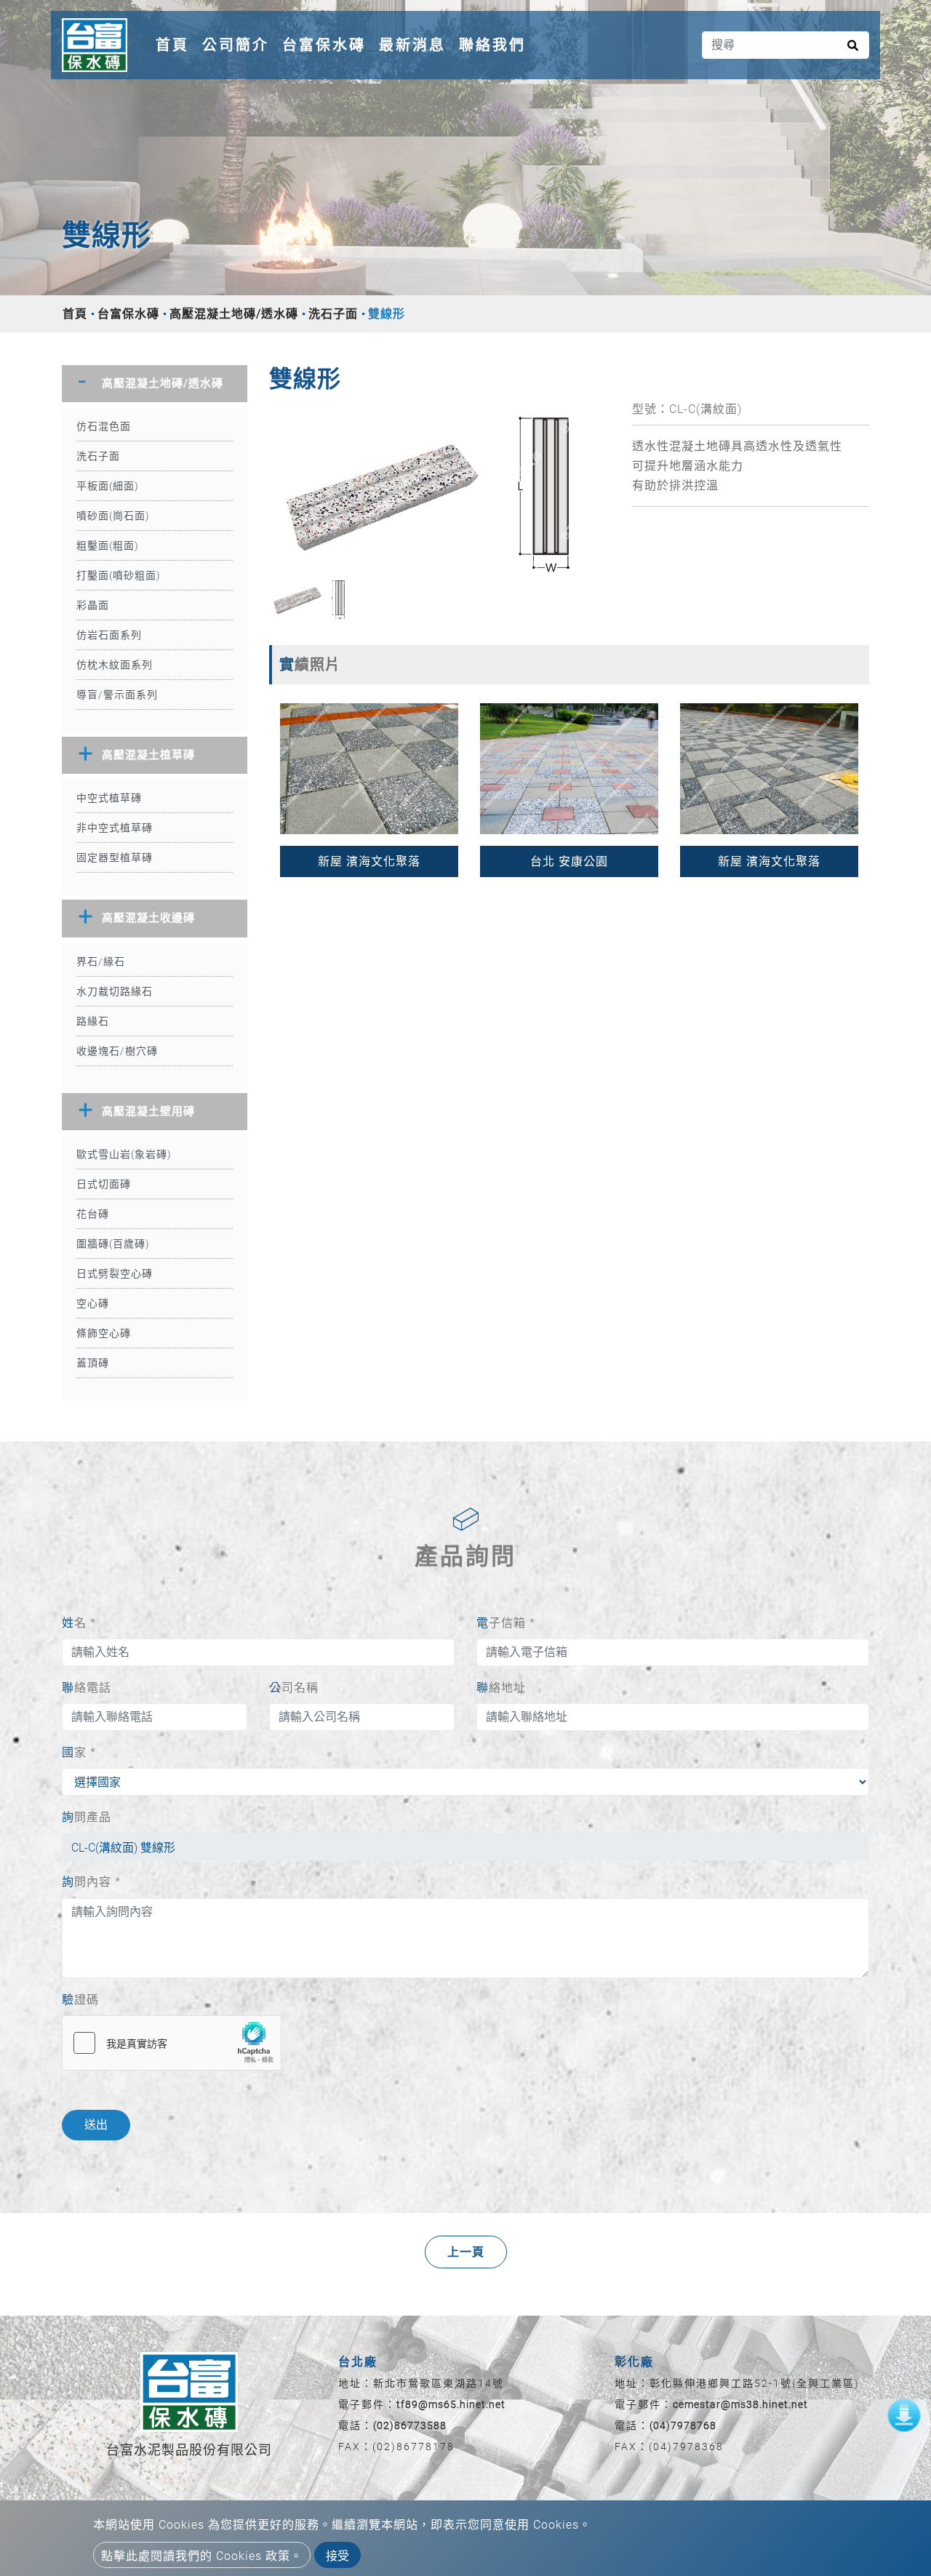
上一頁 (466, 2252)
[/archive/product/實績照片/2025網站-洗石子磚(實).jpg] (369, 768)
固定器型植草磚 (115, 857)
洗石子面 (333, 314)
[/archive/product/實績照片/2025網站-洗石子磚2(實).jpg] (769, 768)
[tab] (155, 384)
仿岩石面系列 (109, 635)
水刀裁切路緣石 (115, 991)
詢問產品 (87, 1817)
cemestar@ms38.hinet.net (740, 2404)
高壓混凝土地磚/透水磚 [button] (163, 383)
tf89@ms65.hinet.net (451, 2404)
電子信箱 (506, 1623)
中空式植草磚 (109, 798)
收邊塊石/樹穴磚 (117, 1051)
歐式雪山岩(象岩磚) (124, 1154)
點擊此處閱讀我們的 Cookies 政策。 (202, 2556)
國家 (79, 1752)
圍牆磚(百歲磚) (113, 1244)
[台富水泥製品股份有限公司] (95, 45)
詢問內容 (91, 1882)
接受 (337, 2556)
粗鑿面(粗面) (108, 545)
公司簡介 (236, 45)
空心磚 (93, 1303)
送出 (96, 2125)
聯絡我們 (492, 45)
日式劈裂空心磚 (115, 1273)
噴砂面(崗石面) (113, 516)
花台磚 (93, 1214)
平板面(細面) (108, 486)
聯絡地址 (501, 1688)
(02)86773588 (410, 2425)
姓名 (79, 1623)
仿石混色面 (104, 426)
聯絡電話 (87, 1688)
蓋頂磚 (93, 1363)
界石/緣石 (101, 961)
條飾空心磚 (104, 1333)
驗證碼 (80, 2000)
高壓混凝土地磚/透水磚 (234, 314)
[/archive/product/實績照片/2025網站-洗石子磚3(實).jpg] (569, 768)
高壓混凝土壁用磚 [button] (148, 1111)
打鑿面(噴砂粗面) (119, 575)
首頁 (175, 45)
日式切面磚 (104, 1184)
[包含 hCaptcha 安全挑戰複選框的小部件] (172, 2043)
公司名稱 (294, 1688)
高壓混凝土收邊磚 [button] (148, 918)
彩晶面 (93, 605)
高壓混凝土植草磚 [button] (148, 755)
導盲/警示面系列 (117, 695)
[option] (440, 488)
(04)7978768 (683, 2425)
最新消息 (412, 45)
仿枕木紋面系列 (115, 665)
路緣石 (93, 1021)
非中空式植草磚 (115, 828)
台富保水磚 (324, 45)
